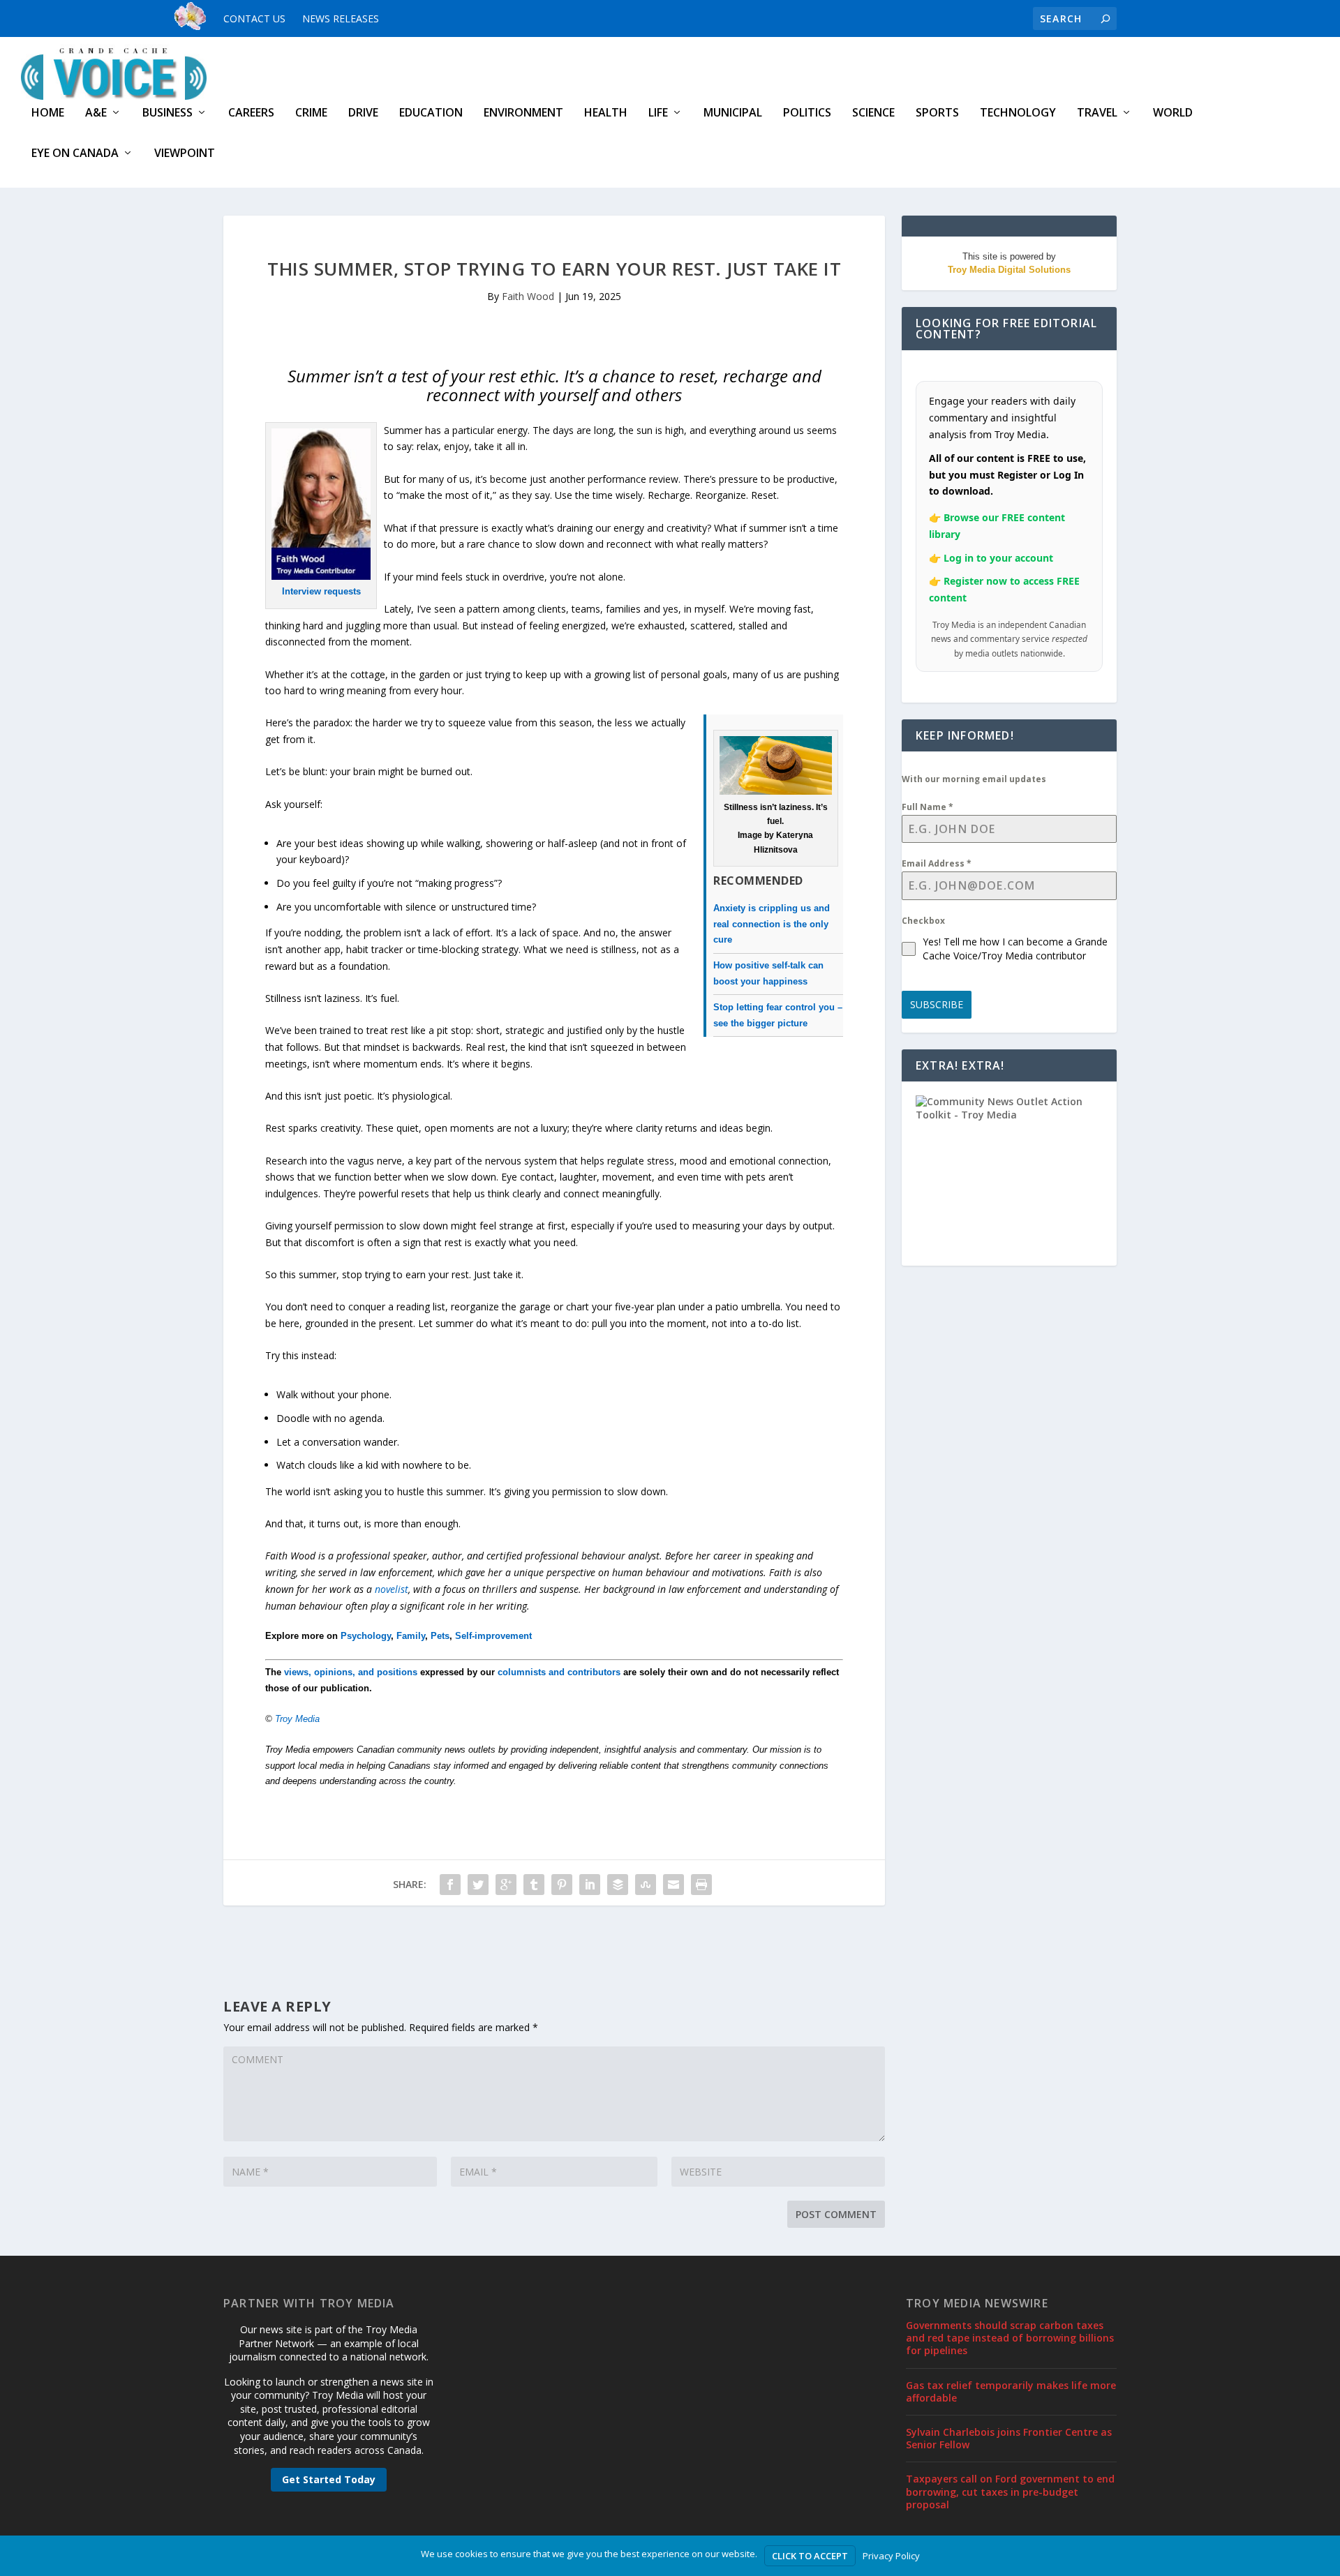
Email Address (937, 863)
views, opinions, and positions (351, 1672)
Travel (1097, 113)
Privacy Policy (891, 2556)
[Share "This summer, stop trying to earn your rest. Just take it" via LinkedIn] (590, 1885)
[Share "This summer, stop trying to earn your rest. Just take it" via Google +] (506, 1885)
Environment (523, 113)
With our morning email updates (974, 779)
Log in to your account (998, 558)
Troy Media (297, 1719)
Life (658, 113)
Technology (1018, 113)
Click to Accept (810, 2556)
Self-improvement (493, 1636)
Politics (807, 113)
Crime (311, 113)
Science (873, 113)
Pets (440, 1636)
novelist (392, 1589)
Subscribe (937, 1004)
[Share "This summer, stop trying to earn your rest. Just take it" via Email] (673, 1885)
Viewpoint (185, 154)
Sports (937, 113)
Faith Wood (528, 296)
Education (431, 113)
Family (411, 1636)
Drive (363, 113)
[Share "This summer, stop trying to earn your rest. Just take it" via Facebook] (450, 1885)
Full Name (928, 807)
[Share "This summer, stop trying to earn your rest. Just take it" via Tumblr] (534, 1885)
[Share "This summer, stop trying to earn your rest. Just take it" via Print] (701, 1885)
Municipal (733, 113)
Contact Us (254, 18)
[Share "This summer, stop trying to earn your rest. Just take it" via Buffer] (618, 1885)
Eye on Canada (75, 154)
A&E (96, 113)
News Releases (341, 18)
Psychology (366, 1636)
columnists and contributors (559, 1672)
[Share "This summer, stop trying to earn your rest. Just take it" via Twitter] (478, 1885)
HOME (48, 113)
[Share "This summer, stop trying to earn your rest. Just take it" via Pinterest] (562, 1885)
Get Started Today (329, 2479)
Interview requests (321, 591)
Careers (251, 113)
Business (167, 113)
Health (606, 113)
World (1173, 113)
